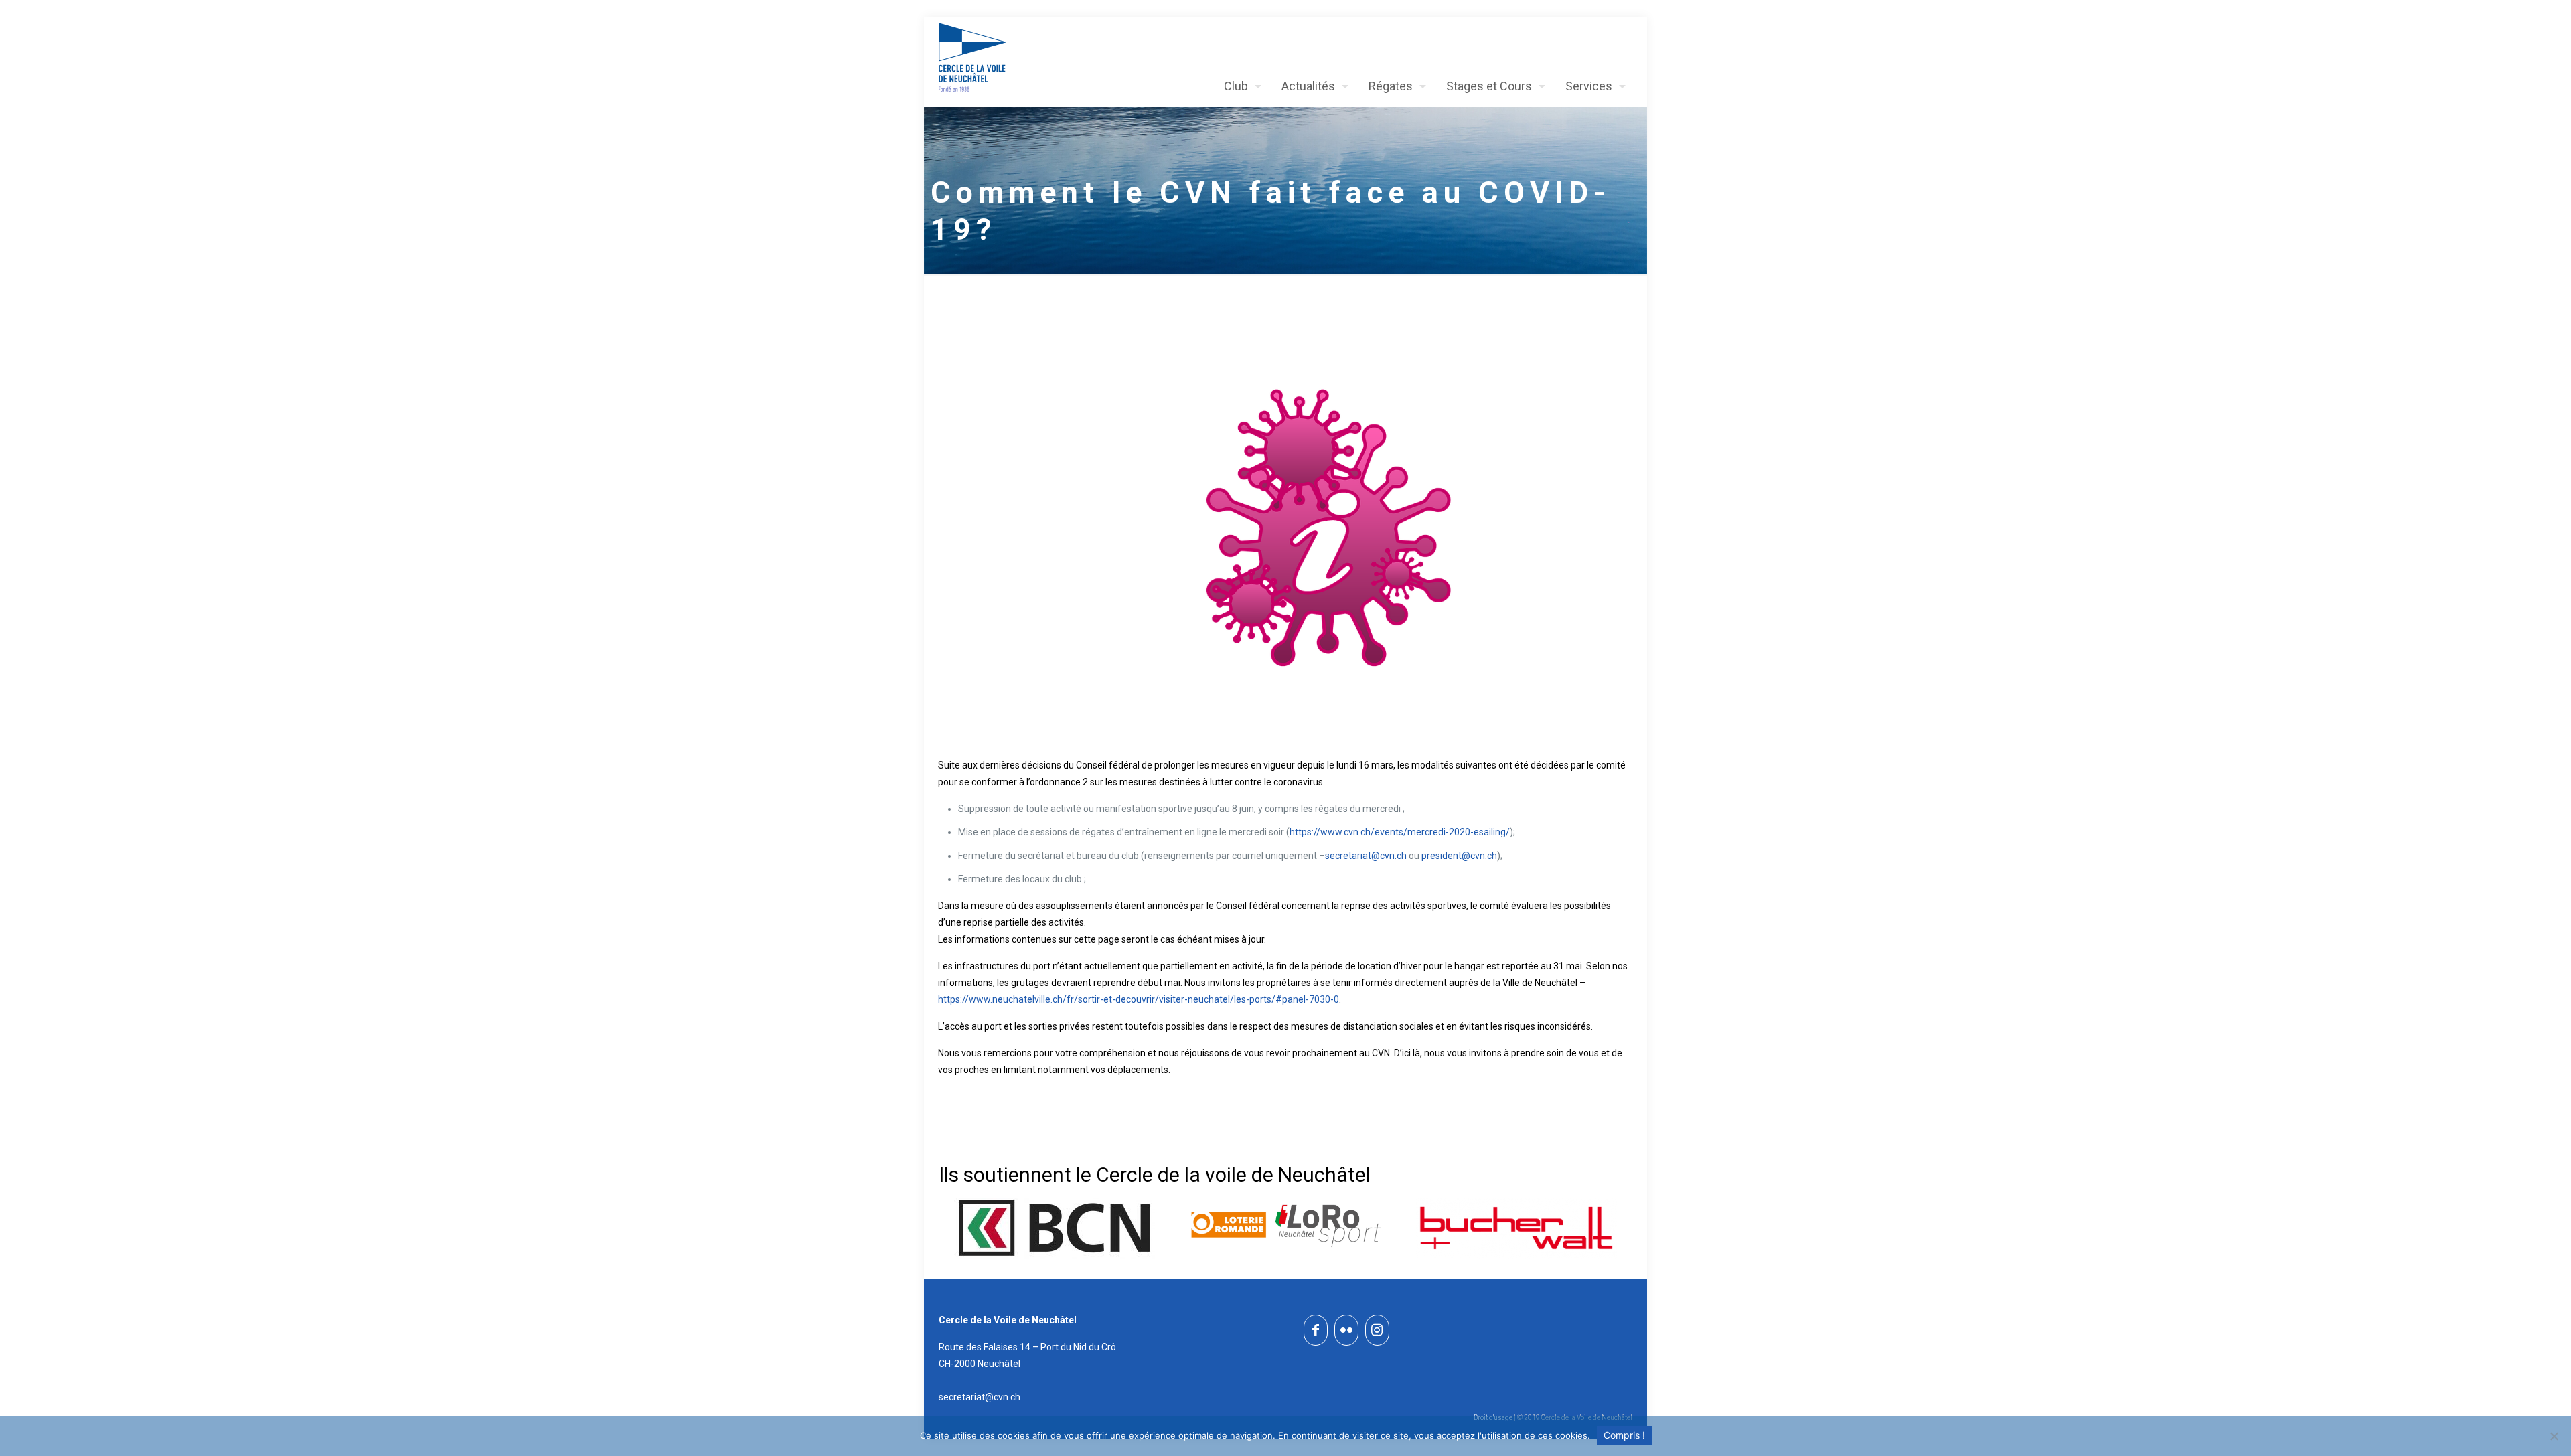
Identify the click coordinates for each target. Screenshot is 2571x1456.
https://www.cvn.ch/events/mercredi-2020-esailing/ (1400, 832)
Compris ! (1624, 1435)
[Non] (2554, 1436)
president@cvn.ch (1459, 856)
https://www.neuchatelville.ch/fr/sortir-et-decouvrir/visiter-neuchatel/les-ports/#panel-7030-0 (1139, 999)
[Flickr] (1346, 1330)
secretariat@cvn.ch (1366, 856)
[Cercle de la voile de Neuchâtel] (972, 58)
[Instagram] (1377, 1330)
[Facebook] (1316, 1330)
